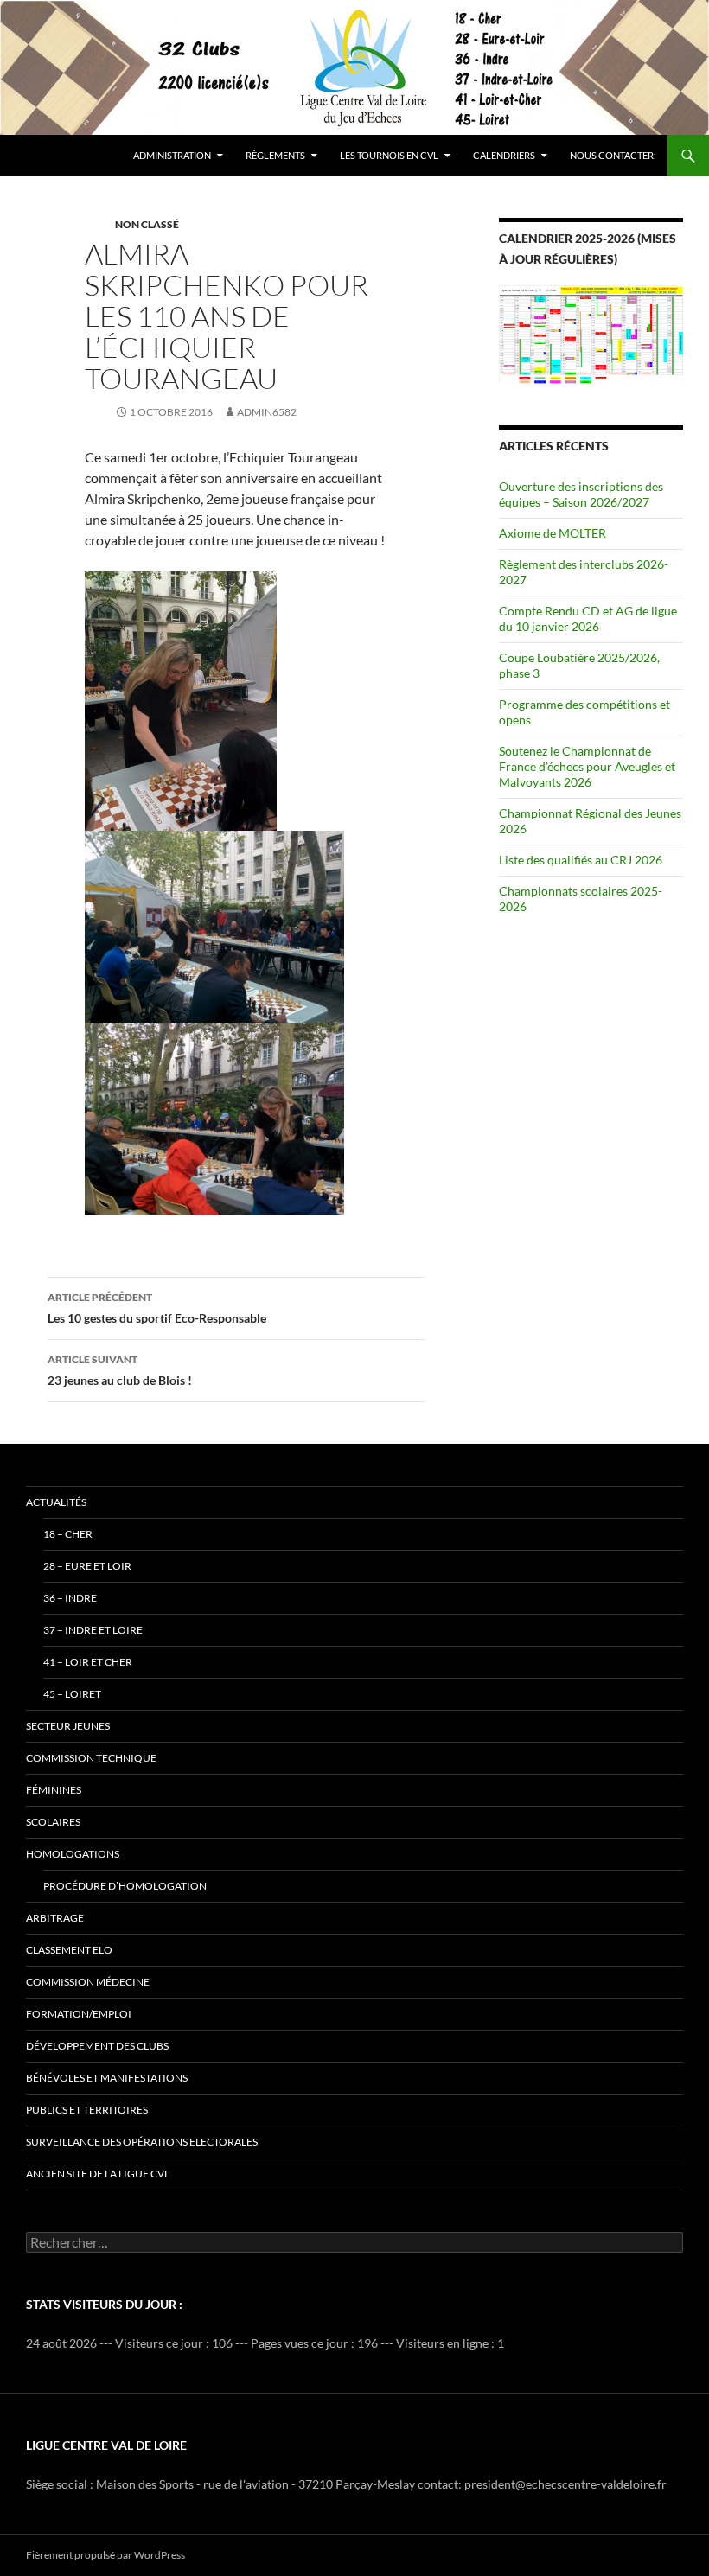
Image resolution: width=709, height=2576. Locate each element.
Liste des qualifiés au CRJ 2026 (581, 860)
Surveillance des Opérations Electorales (142, 2142)
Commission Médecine (88, 1982)
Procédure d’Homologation (125, 1886)
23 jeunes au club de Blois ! (120, 1370)
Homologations (73, 1854)
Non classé (147, 224)
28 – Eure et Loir (87, 1566)
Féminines (54, 1790)
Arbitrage (55, 1918)
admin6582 (267, 412)
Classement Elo (69, 1950)
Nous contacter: (613, 155)
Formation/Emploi (79, 2014)
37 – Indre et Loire (93, 1630)
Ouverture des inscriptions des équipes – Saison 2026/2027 (581, 494)
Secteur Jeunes (68, 1726)
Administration (172, 155)
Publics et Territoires (87, 2110)
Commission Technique (91, 1758)
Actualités (56, 1502)
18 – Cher (68, 1534)
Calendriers (504, 155)
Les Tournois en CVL (389, 155)
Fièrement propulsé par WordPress (105, 2555)
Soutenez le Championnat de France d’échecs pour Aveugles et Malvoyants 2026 (587, 766)
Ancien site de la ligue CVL (98, 2174)
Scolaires (53, 1822)
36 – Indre (70, 1598)
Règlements (275, 155)
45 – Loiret (72, 1694)
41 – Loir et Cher (88, 1662)
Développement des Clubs (97, 2046)
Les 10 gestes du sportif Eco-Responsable (157, 1308)
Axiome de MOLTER (553, 533)
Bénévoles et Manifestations (107, 2078)
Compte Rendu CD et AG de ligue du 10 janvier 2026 (588, 618)
